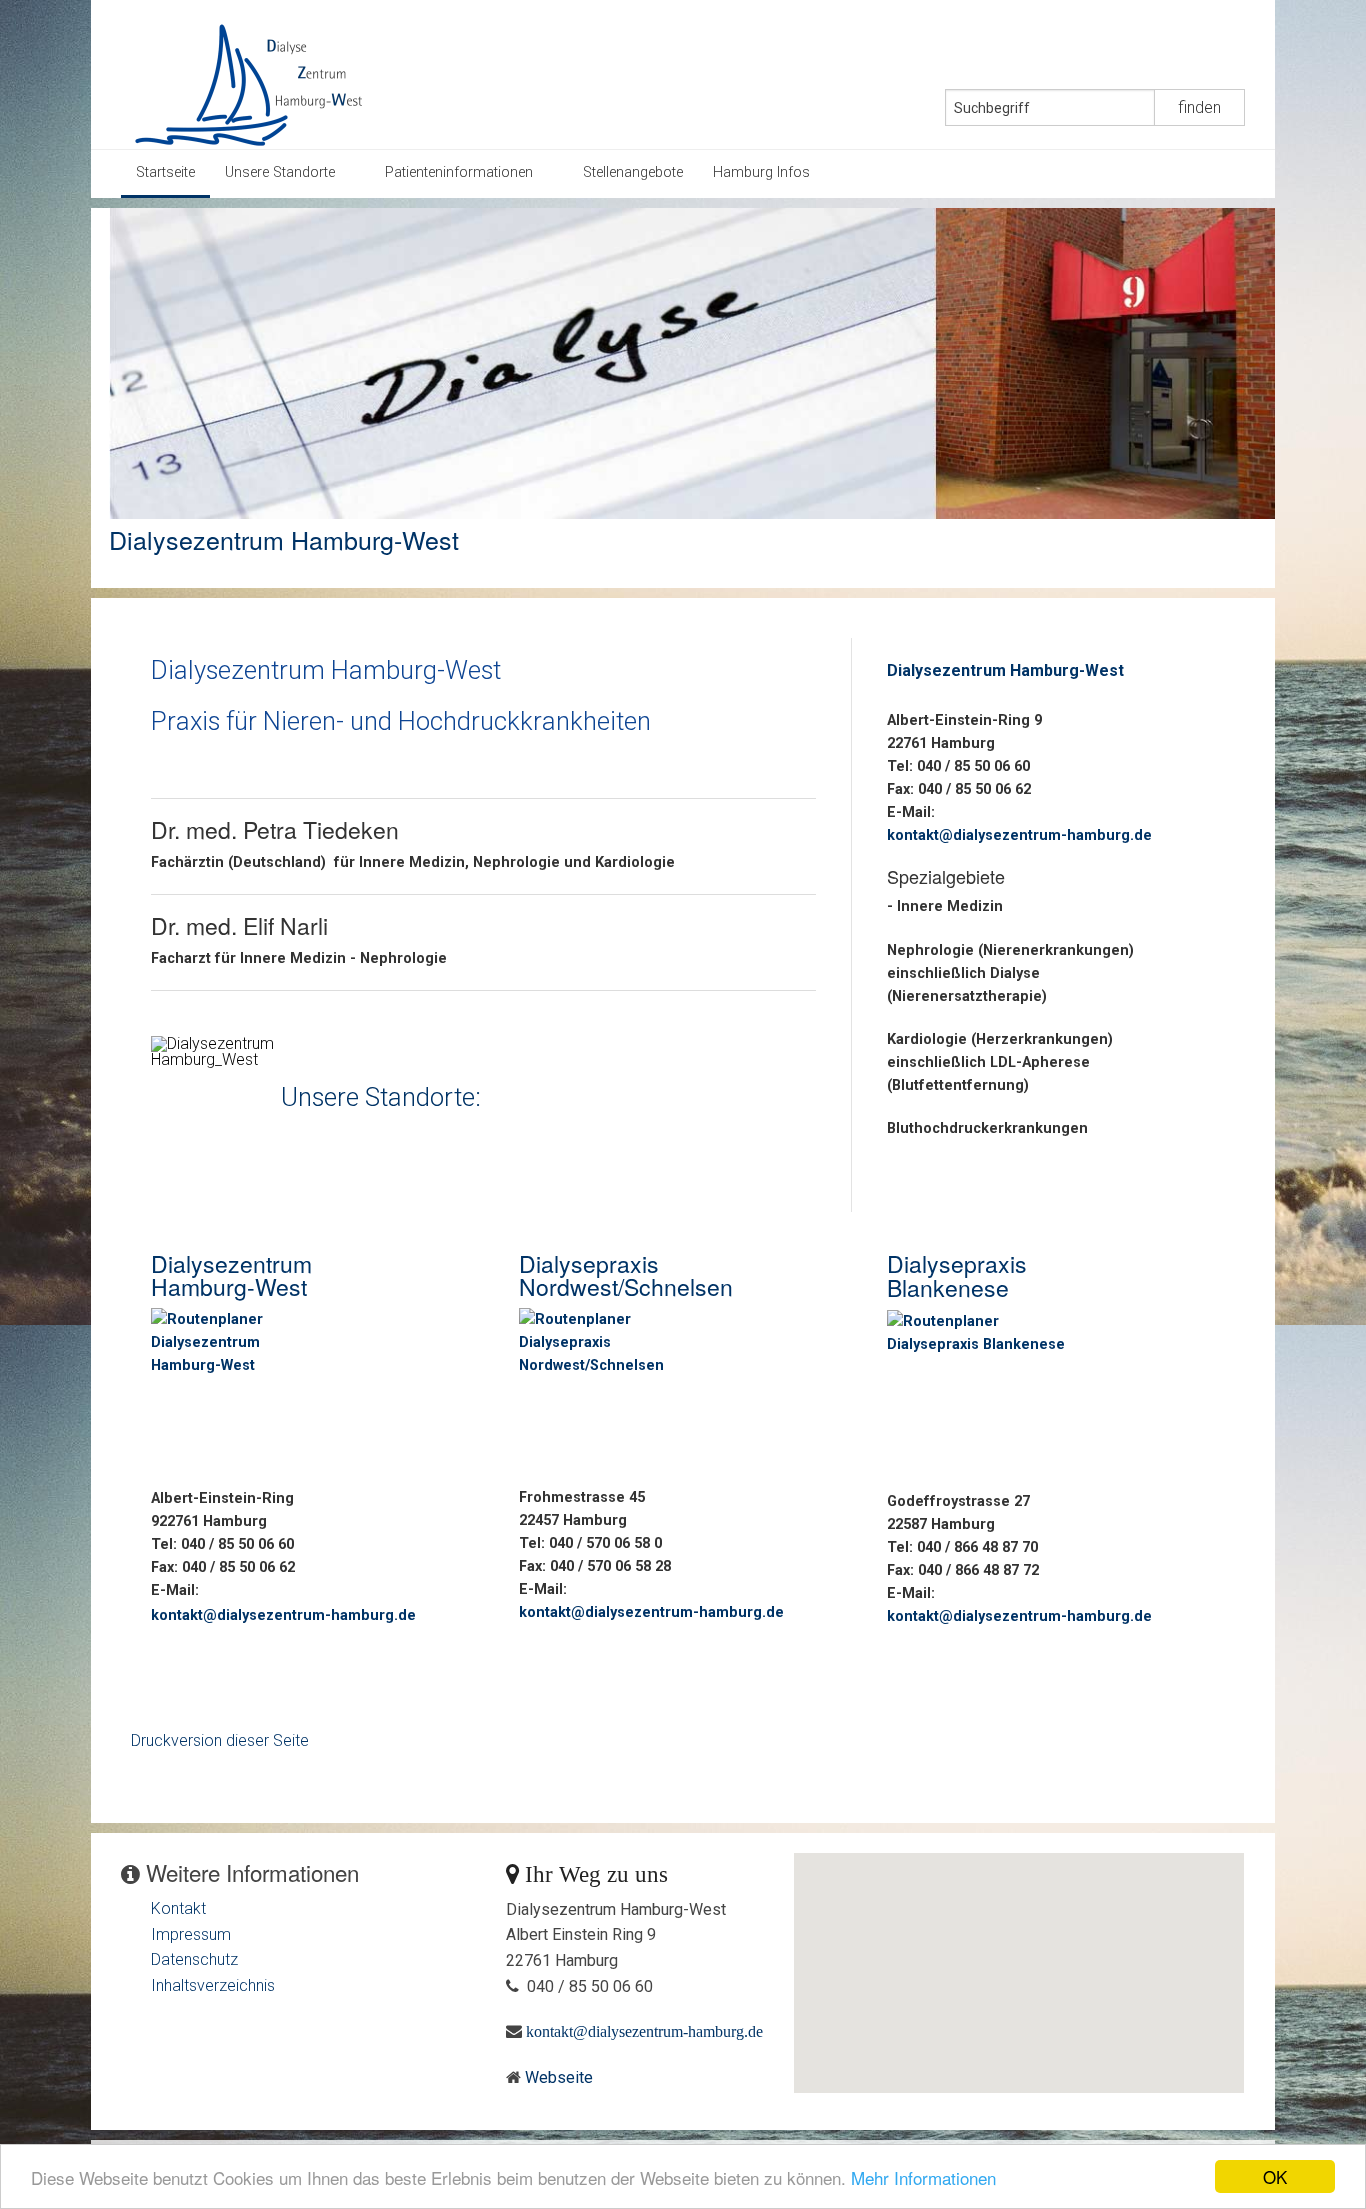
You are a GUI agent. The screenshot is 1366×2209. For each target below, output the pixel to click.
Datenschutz (194, 1959)
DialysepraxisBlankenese (957, 1275)
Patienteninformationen (459, 172)
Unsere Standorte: (381, 1096)
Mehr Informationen (923, 2177)
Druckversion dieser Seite (220, 1740)
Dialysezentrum (948, 670)
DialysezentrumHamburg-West (231, 1275)
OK (1275, 2176)
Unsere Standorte (280, 172)
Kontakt (178, 1908)
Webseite (559, 2077)
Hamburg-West (1067, 670)
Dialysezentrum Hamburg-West (284, 539)
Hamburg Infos (761, 172)
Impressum (191, 1934)
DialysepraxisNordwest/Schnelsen (626, 1275)
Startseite (165, 172)
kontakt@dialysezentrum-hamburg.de (283, 1615)
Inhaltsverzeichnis (213, 1985)
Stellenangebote (633, 172)
